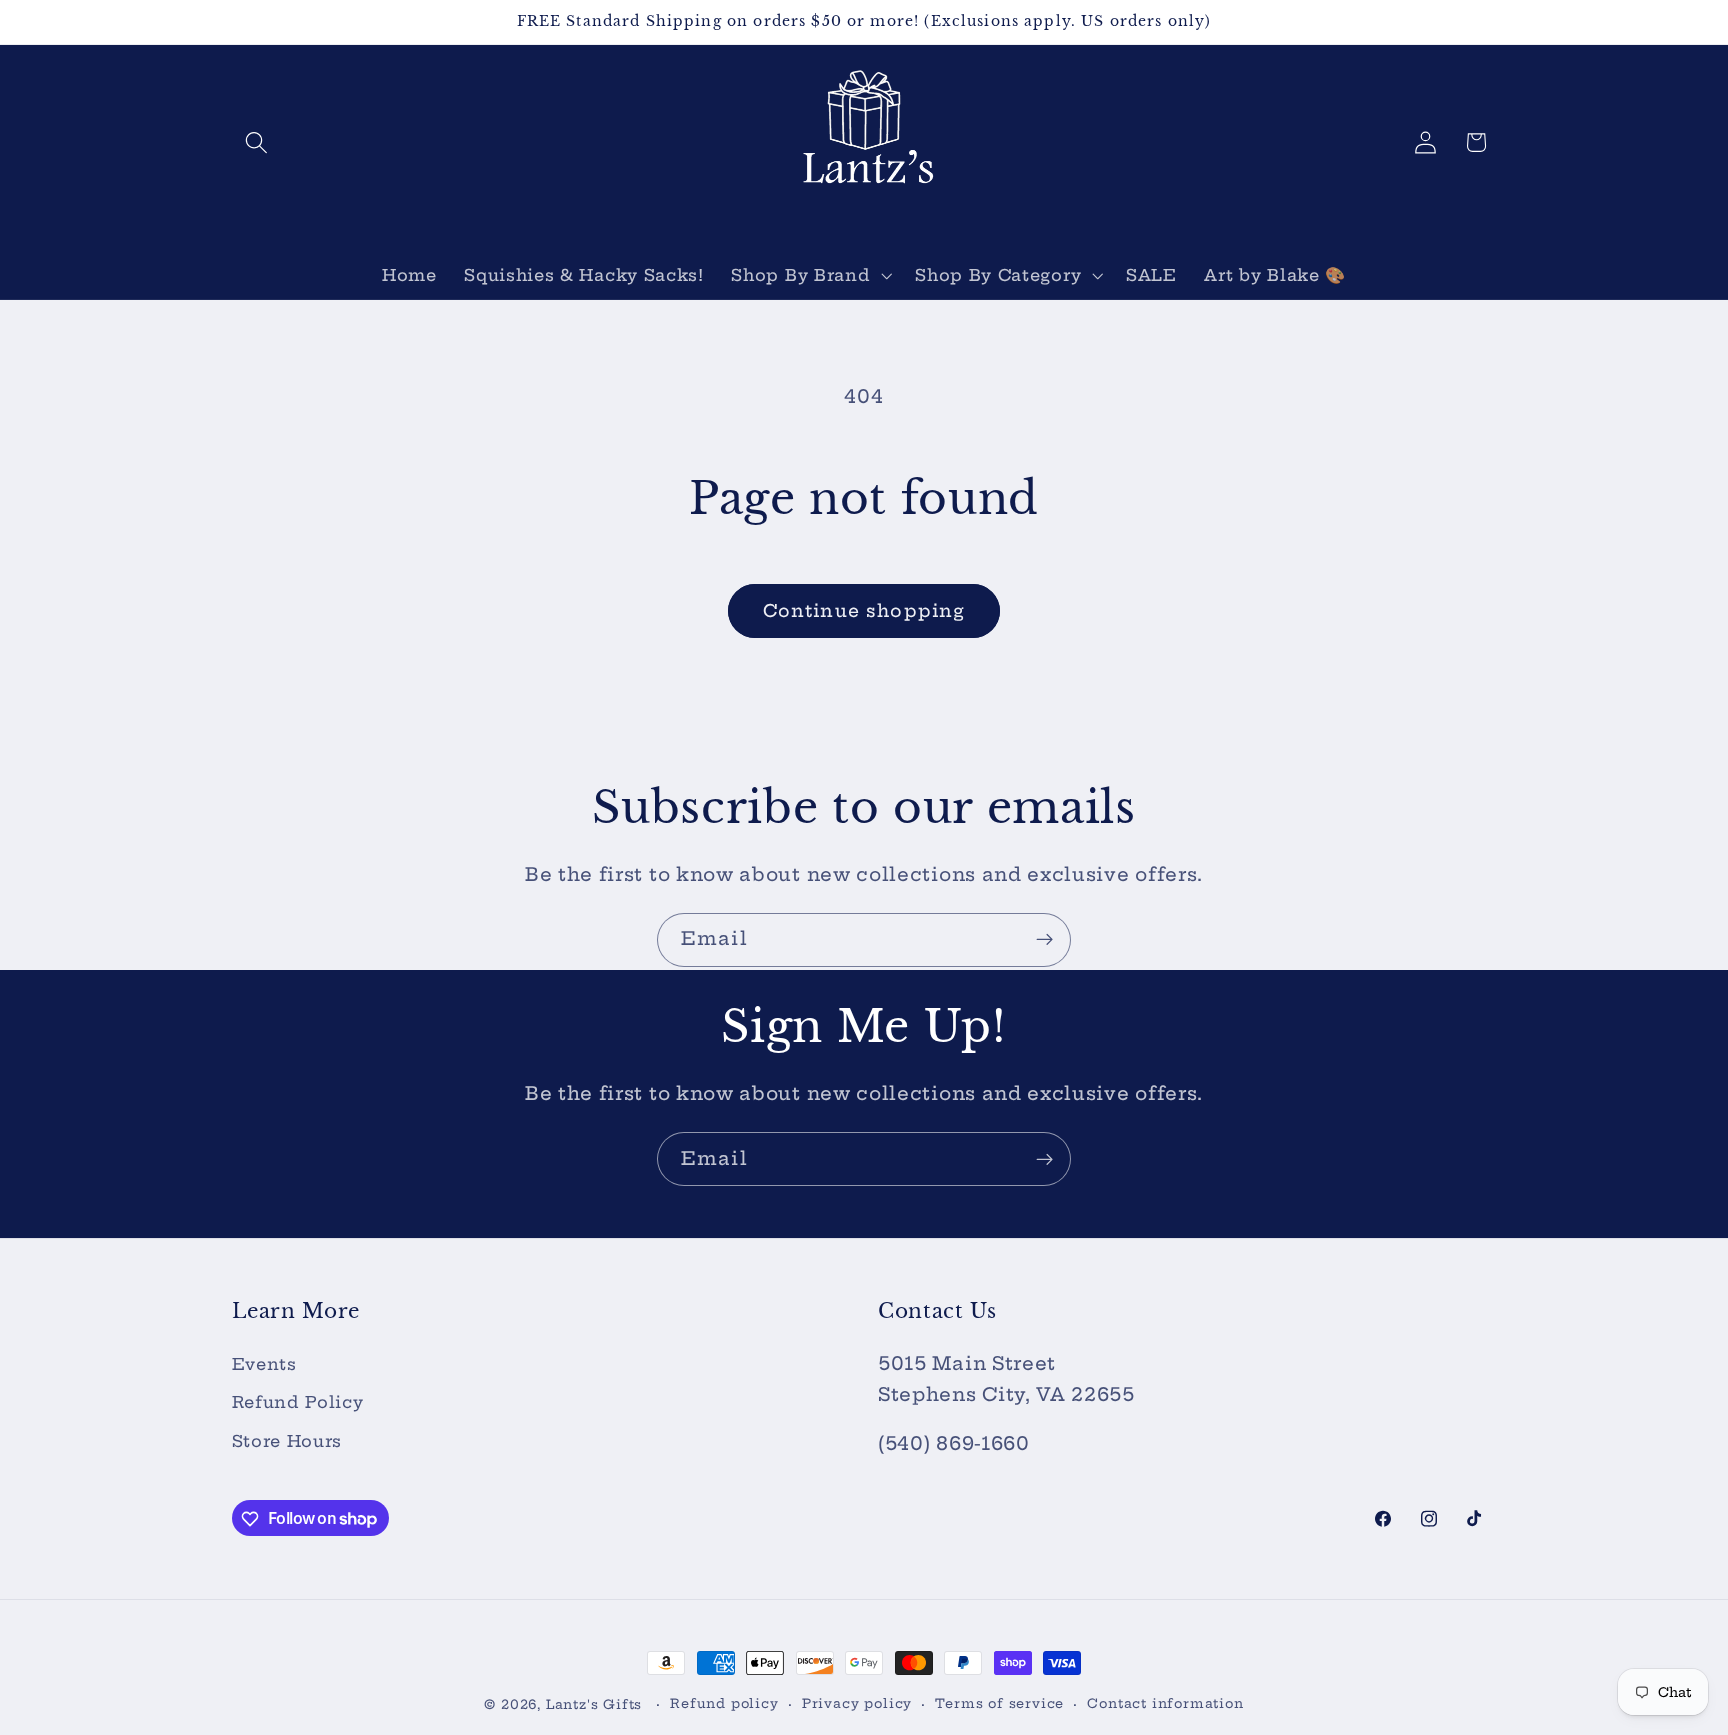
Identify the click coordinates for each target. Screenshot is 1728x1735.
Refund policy (724, 1703)
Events (264, 1364)
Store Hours (287, 1441)
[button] (257, 142)
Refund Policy (298, 1403)
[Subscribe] (1044, 940)
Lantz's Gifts (594, 1704)
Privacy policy (857, 1703)
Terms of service (999, 1703)
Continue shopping (864, 611)
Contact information (1165, 1703)
